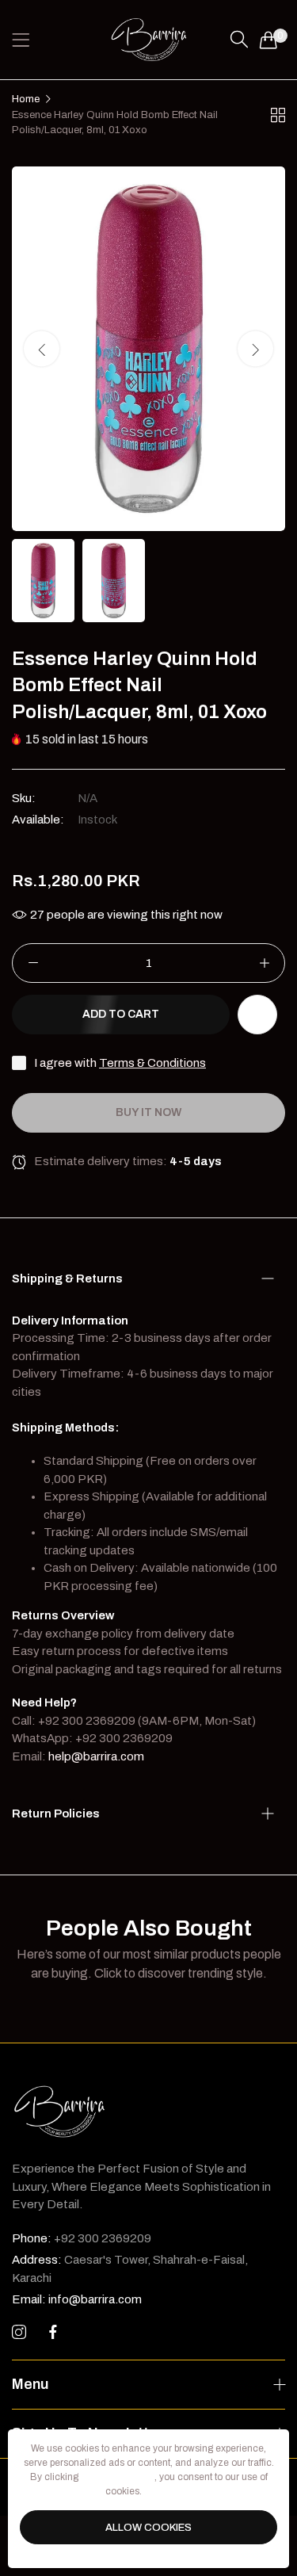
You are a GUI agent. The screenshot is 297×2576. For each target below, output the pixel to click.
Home (26, 99)
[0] (268, 40)
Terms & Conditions (152, 1063)
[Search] (239, 40)
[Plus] (264, 963)
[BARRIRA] (149, 40)
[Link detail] (19, 2333)
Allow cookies (148, 2528)
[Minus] (33, 963)
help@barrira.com (96, 1756)
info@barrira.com (77, 2299)
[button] (255, 348)
